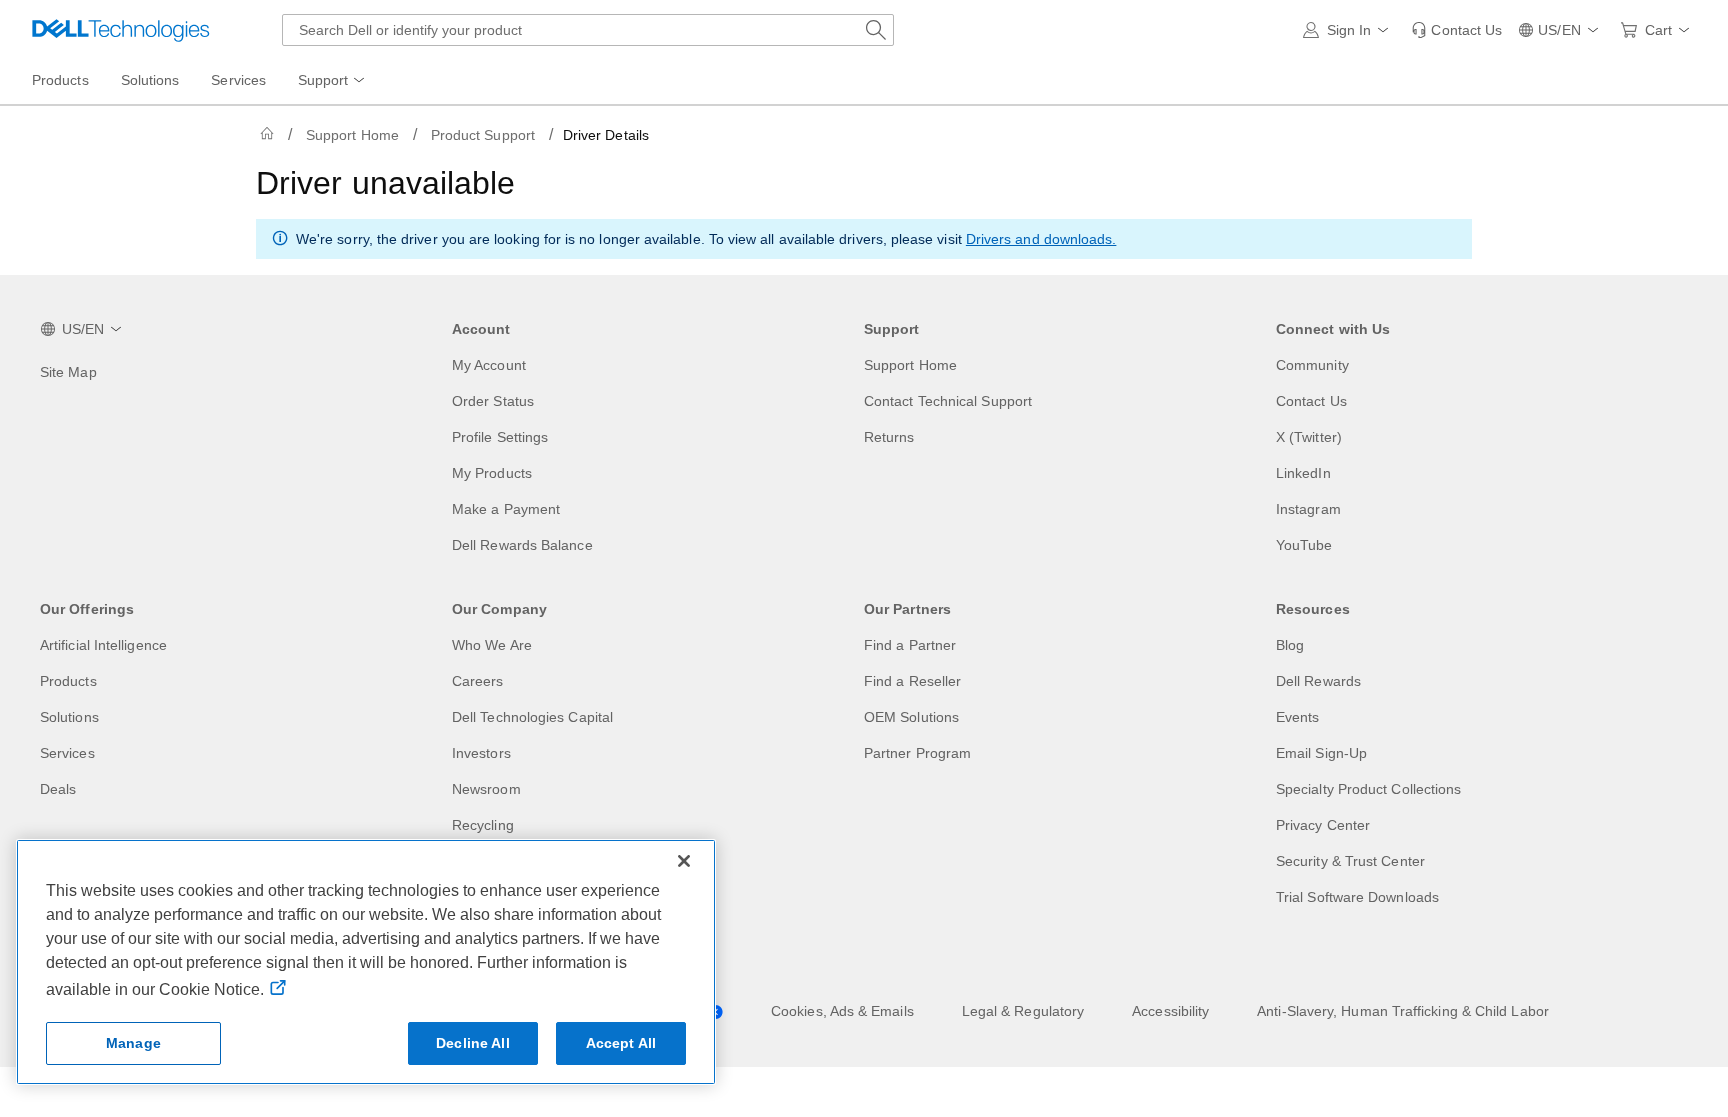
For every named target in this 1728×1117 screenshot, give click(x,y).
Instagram (1308, 509)
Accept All (621, 1043)
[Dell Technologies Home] (121, 30)
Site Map (68, 372)
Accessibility (1170, 1011)
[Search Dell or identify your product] (876, 30)
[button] (1349, 30)
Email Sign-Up (1321, 753)
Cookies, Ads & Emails (842, 1011)
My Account (489, 365)
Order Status (493, 401)
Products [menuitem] (60, 80)
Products (68, 681)
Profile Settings (500, 437)
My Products (492, 473)
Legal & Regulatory (1023, 1011)
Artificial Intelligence (103, 645)
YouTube (1304, 545)
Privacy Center (1323, 825)
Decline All (473, 1043)
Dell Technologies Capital (532, 717)
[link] (1456, 30)
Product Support (483, 135)
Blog (1290, 645)
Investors (481, 753)
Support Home (352, 135)
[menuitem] (333, 81)
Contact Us (1311, 401)
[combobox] (588, 30)
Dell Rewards (1318, 681)
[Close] (684, 861)
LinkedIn (1303, 473)
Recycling (483, 825)
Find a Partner (910, 645)
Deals (58, 789)
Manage (133, 1043)
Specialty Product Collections (1368, 789)
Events (1297, 717)
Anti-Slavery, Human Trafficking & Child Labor (1403, 1011)
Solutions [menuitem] (150, 80)
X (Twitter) (1309, 437)
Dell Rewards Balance (522, 545)
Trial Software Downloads (1357, 897)
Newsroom (486, 789)
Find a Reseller (912, 681)
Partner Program (917, 753)
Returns (889, 437)
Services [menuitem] (238, 80)
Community (1312, 365)
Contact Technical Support (948, 401)
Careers (478, 681)
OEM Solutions (911, 717)
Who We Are (492, 645)
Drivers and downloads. (1041, 239)
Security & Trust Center (1350, 861)
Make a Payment (506, 509)
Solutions (69, 717)
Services (67, 753)
